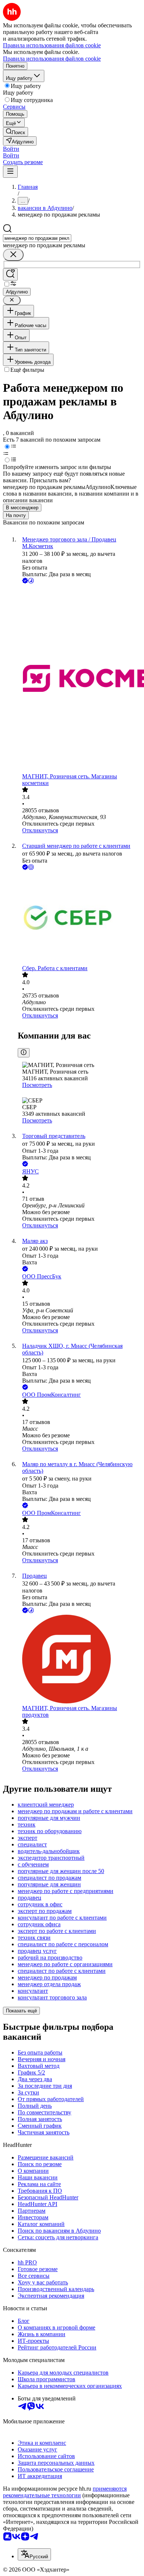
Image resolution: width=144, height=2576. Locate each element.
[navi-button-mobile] (10, 172)
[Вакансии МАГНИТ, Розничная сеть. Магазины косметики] (79, 679)
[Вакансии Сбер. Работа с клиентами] (79, 918)
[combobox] (37, 238)
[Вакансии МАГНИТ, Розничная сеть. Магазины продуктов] (79, 1660)
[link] (16, 132)
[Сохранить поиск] (10, 274)
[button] (11, 149)
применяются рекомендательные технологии (65, 2492)
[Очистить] (13, 255)
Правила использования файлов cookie (52, 59)
